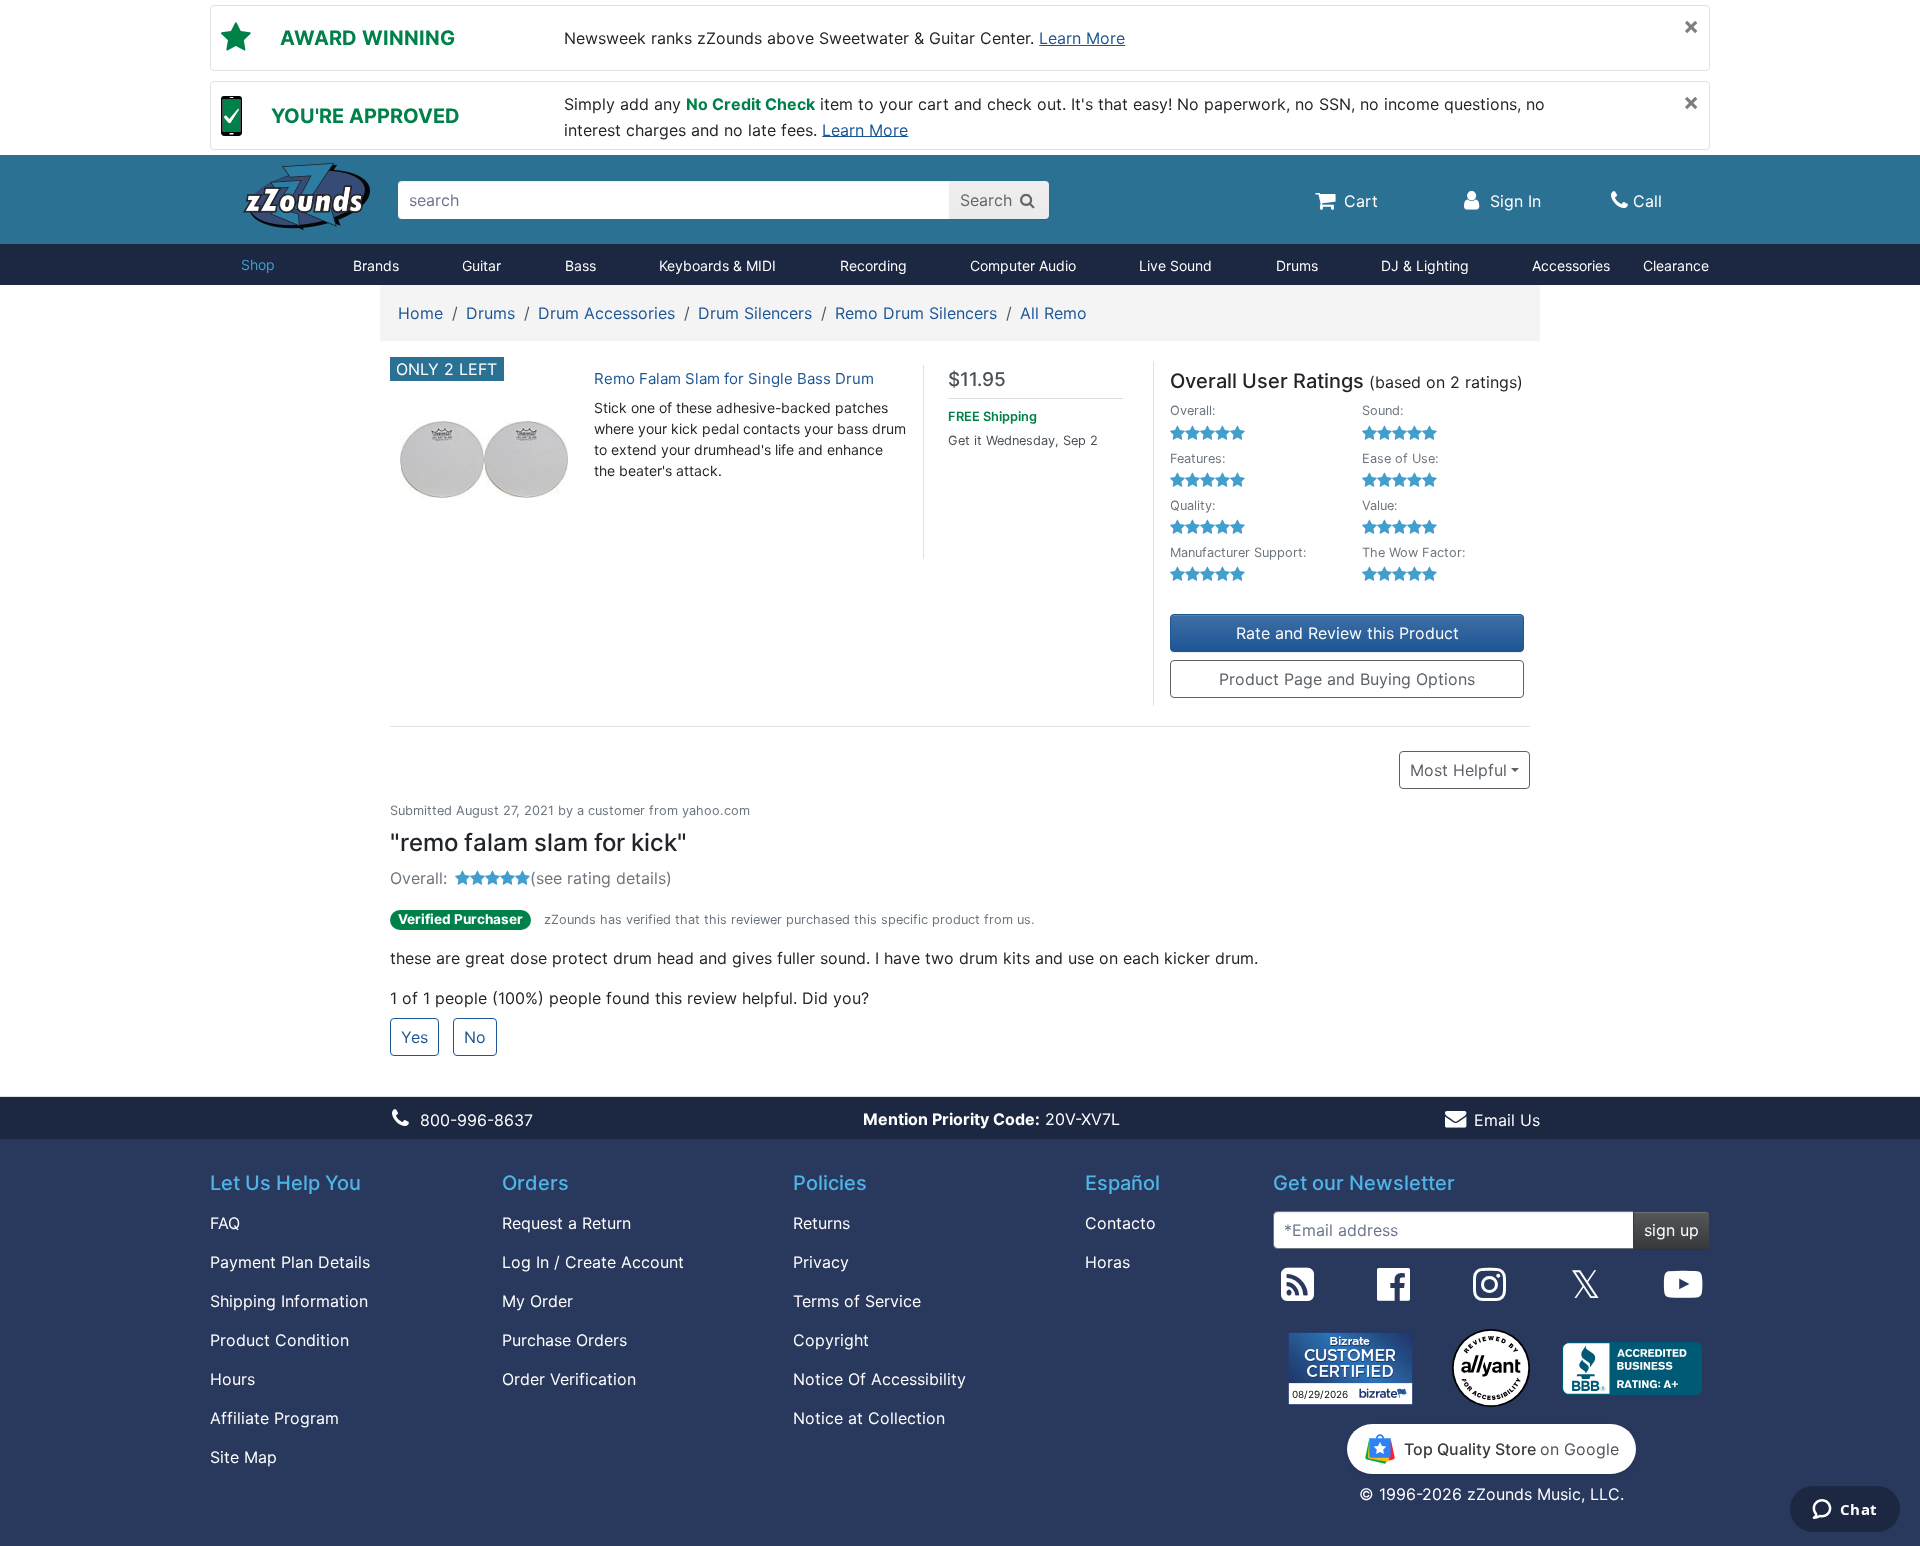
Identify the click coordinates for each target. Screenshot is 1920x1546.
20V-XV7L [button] (991, 1119)
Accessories (1571, 265)
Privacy (821, 1262)
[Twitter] (1585, 1292)
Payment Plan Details (290, 1262)
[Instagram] (1489, 1292)
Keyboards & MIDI (717, 265)
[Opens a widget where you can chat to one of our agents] (1844, 1511)
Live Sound (1175, 265)
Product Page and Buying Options (1347, 679)
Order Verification (569, 1379)
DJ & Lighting (1425, 265)
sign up (1671, 1230)
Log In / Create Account (593, 1262)
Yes (414, 1037)
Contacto (1120, 1223)
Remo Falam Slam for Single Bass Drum (734, 378)
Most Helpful (1458, 770)
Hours (232, 1379)
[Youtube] (1683, 1292)
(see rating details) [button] (601, 878)
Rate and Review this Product (1347, 633)
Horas (1107, 1262)
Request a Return (566, 1223)
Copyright (831, 1340)
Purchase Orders (564, 1340)
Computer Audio (1023, 265)
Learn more (1082, 38)
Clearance (1676, 265)
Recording (873, 265)
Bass (580, 265)
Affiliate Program (274, 1418)
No (475, 1037)
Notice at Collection (869, 1418)
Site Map (243, 1457)
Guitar (481, 265)
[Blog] (1297, 1292)
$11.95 (977, 379)
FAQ (225, 1223)
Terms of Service (857, 1301)
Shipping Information (289, 1301)
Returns (821, 1223)
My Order (537, 1301)
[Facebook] (1393, 1292)
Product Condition (279, 1340)
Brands (376, 265)
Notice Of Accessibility (879, 1379)
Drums (1297, 265)
